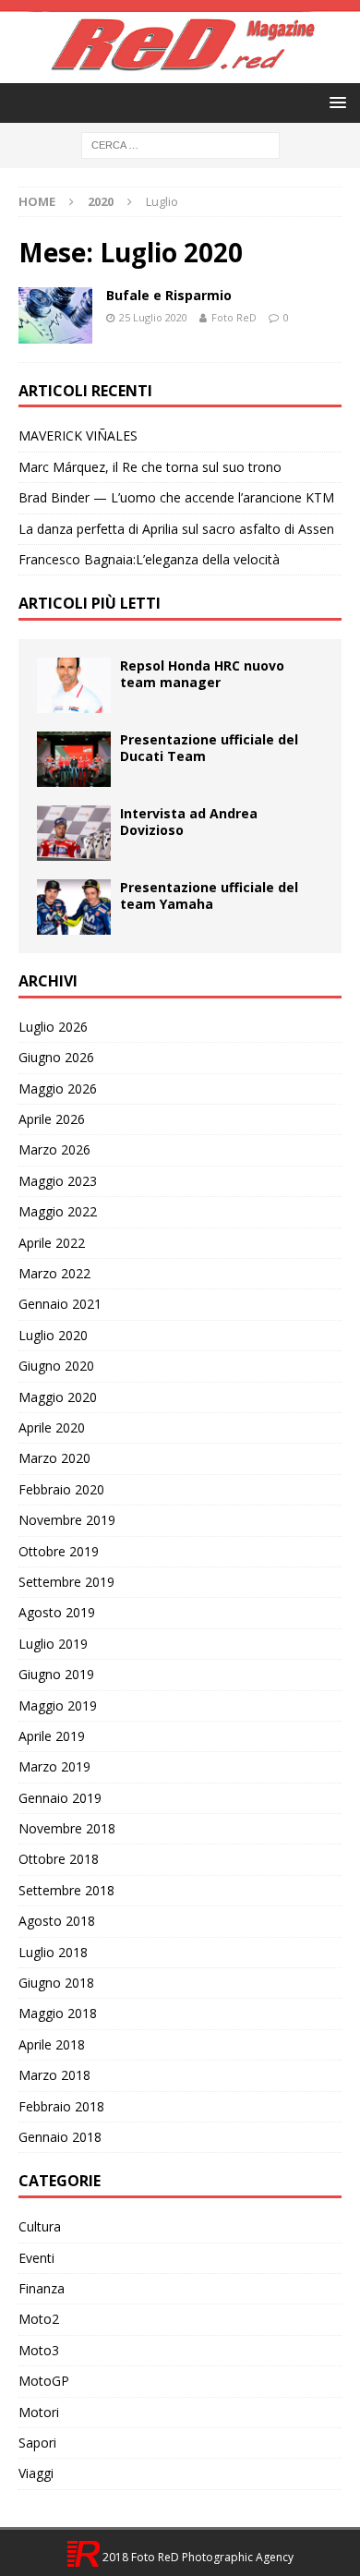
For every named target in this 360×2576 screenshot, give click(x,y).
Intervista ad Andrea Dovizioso (189, 822)
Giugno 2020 (56, 1366)
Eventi (36, 2258)
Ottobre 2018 (59, 1859)
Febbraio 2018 (61, 2106)
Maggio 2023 (58, 1181)
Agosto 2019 (57, 1612)
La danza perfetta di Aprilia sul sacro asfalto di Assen (176, 529)
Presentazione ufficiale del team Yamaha (209, 895)
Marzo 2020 (54, 1458)
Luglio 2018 (53, 1952)
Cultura (40, 2226)
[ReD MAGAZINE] (180, 73)
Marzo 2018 (54, 2075)
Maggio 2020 (58, 1397)
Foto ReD (234, 317)
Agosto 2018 (57, 1921)
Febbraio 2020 (61, 1489)
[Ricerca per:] (180, 145)
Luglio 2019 (53, 1644)
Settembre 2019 (66, 1582)
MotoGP (44, 2381)
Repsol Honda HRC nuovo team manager (202, 674)
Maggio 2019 (58, 1705)
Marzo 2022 (54, 1273)
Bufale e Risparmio (169, 295)
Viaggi (36, 2473)
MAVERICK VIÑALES (78, 435)
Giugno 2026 (56, 1057)
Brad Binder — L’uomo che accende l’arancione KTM (176, 497)
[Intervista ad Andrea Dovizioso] (74, 833)
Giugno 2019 (56, 1674)
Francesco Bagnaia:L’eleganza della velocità (149, 559)
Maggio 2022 (58, 1211)
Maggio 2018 (58, 2013)
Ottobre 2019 (59, 1551)
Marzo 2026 (54, 1149)
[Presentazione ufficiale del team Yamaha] (74, 907)
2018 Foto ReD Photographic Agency (197, 2557)
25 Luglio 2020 (153, 317)
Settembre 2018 (66, 1890)
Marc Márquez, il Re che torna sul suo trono (150, 467)
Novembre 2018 (67, 1828)
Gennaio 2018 (60, 2137)
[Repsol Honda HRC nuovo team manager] (74, 685)
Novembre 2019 (67, 1520)
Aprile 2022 (52, 1243)
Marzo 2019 (54, 1766)
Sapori (37, 2443)
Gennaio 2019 (60, 1798)
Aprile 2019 (52, 1736)
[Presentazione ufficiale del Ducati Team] (74, 759)
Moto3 (39, 2350)
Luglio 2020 (53, 1335)
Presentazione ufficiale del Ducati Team (209, 748)
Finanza (42, 2288)
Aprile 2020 (52, 1427)
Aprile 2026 (52, 1119)
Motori (39, 2412)
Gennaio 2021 (60, 1304)
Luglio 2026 (53, 1027)
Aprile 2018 (52, 2044)
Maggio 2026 (58, 1088)
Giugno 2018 (56, 1983)
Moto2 (39, 2319)
